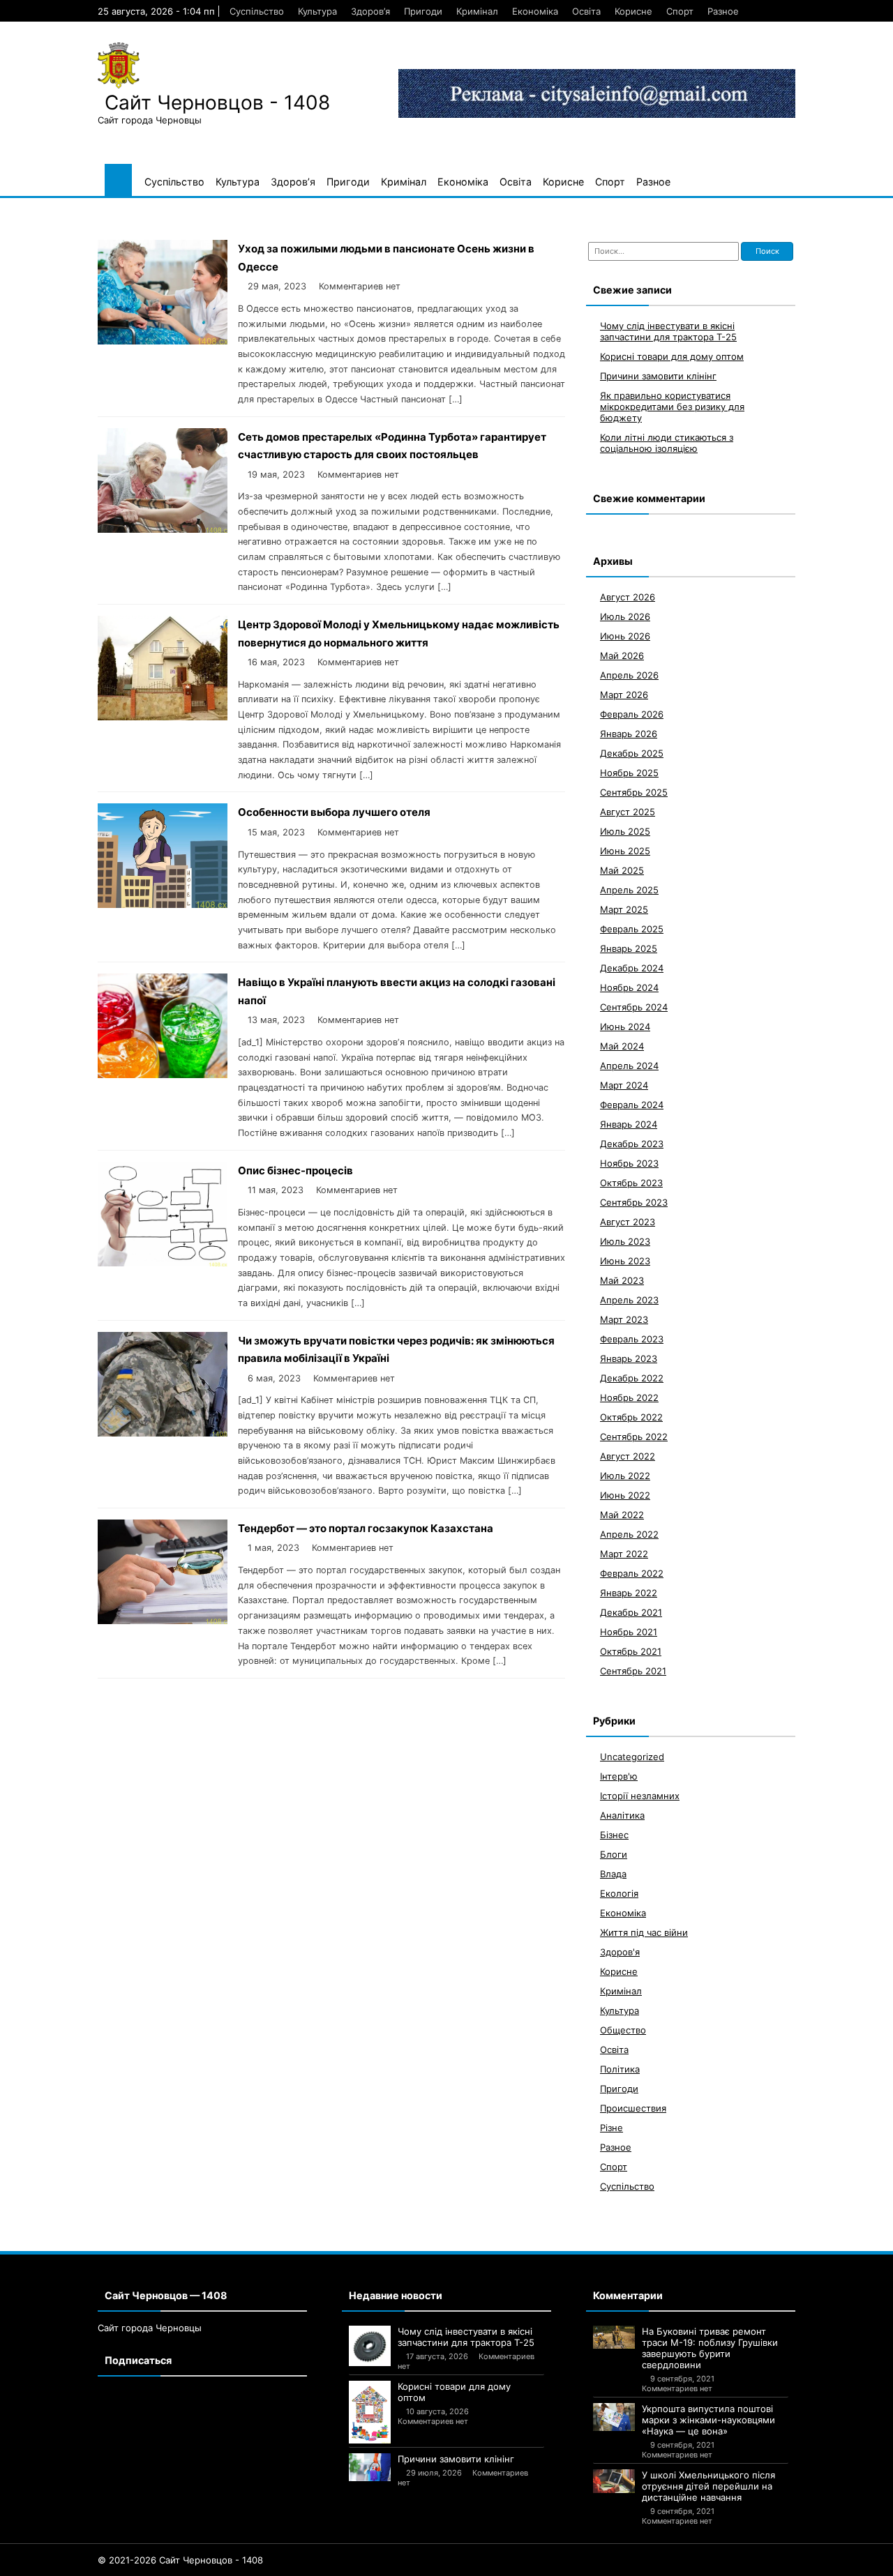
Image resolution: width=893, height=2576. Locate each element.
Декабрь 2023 (632, 1144)
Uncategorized (632, 1757)
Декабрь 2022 (632, 1378)
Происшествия (633, 2108)
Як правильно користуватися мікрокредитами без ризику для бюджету (672, 407)
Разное (723, 11)
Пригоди (423, 11)
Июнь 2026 (625, 636)
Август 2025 (628, 812)
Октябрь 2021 (631, 1651)
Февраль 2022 (632, 1573)
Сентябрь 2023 (634, 1202)
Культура (317, 11)
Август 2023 (628, 1222)
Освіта (586, 11)
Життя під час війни (644, 1932)
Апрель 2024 (629, 1066)
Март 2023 (624, 1319)
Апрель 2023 (629, 1300)
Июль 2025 (625, 831)
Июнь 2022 (625, 1495)
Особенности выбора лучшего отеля (334, 812)
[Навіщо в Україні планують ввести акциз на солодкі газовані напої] (163, 1074)
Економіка (535, 11)
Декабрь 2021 (631, 1612)
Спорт (680, 11)
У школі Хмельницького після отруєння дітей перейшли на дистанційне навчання (708, 2486)
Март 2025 (624, 909)
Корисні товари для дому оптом (672, 356)
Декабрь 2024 (632, 968)
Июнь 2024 (625, 1026)
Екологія (619, 1893)
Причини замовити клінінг (658, 376)
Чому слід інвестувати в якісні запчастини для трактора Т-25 (668, 331)
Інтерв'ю (619, 1776)
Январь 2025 (629, 948)
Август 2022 (628, 1456)
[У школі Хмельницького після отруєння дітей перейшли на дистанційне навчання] (614, 2481)
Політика (620, 2069)
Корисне (633, 11)
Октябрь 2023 (631, 1183)
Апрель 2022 (629, 1534)
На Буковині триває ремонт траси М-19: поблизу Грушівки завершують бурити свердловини (710, 2348)
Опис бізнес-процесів (295, 1170)
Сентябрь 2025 (634, 792)
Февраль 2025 (632, 929)
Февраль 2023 (632, 1339)
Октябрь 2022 (631, 1417)
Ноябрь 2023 (629, 1163)
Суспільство (257, 11)
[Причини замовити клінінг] (370, 2467)
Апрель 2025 (629, 890)
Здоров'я (620, 1952)
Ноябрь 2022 (629, 1397)
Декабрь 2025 (632, 753)
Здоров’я (370, 11)
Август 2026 (628, 597)
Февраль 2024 (632, 1105)
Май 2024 (622, 1046)
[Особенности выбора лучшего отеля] (163, 904)
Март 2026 (624, 695)
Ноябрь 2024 (629, 987)
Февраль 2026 (632, 714)
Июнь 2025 (625, 851)
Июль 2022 (625, 1476)
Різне (611, 2128)
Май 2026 (622, 656)
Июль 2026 (625, 616)
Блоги (614, 1854)
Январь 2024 (629, 1124)
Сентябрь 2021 (633, 1671)
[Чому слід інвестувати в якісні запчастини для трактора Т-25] (370, 2346)
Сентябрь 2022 (634, 1437)
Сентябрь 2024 (634, 1007)
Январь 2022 (629, 1593)
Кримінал (477, 11)
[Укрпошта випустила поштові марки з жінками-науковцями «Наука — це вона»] (614, 2417)
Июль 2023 (625, 1241)
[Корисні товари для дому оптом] (370, 2412)
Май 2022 (622, 1515)
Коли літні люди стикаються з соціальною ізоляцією (667, 443)
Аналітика (622, 1815)
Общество (623, 2030)
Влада (613, 1874)
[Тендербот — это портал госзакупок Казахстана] (163, 1620)
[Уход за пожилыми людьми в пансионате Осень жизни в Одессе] (163, 341)
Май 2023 (622, 1280)
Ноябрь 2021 (629, 1632)
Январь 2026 (629, 734)
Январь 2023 (629, 1358)
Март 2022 (624, 1554)
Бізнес (614, 1835)
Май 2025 (622, 870)
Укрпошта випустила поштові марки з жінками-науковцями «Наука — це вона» (708, 2420)
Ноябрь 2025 (629, 773)
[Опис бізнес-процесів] (163, 1263)
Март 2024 (624, 1085)
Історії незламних (640, 1796)
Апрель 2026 (629, 675)
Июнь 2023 (625, 1261)
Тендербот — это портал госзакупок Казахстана (366, 1528)
